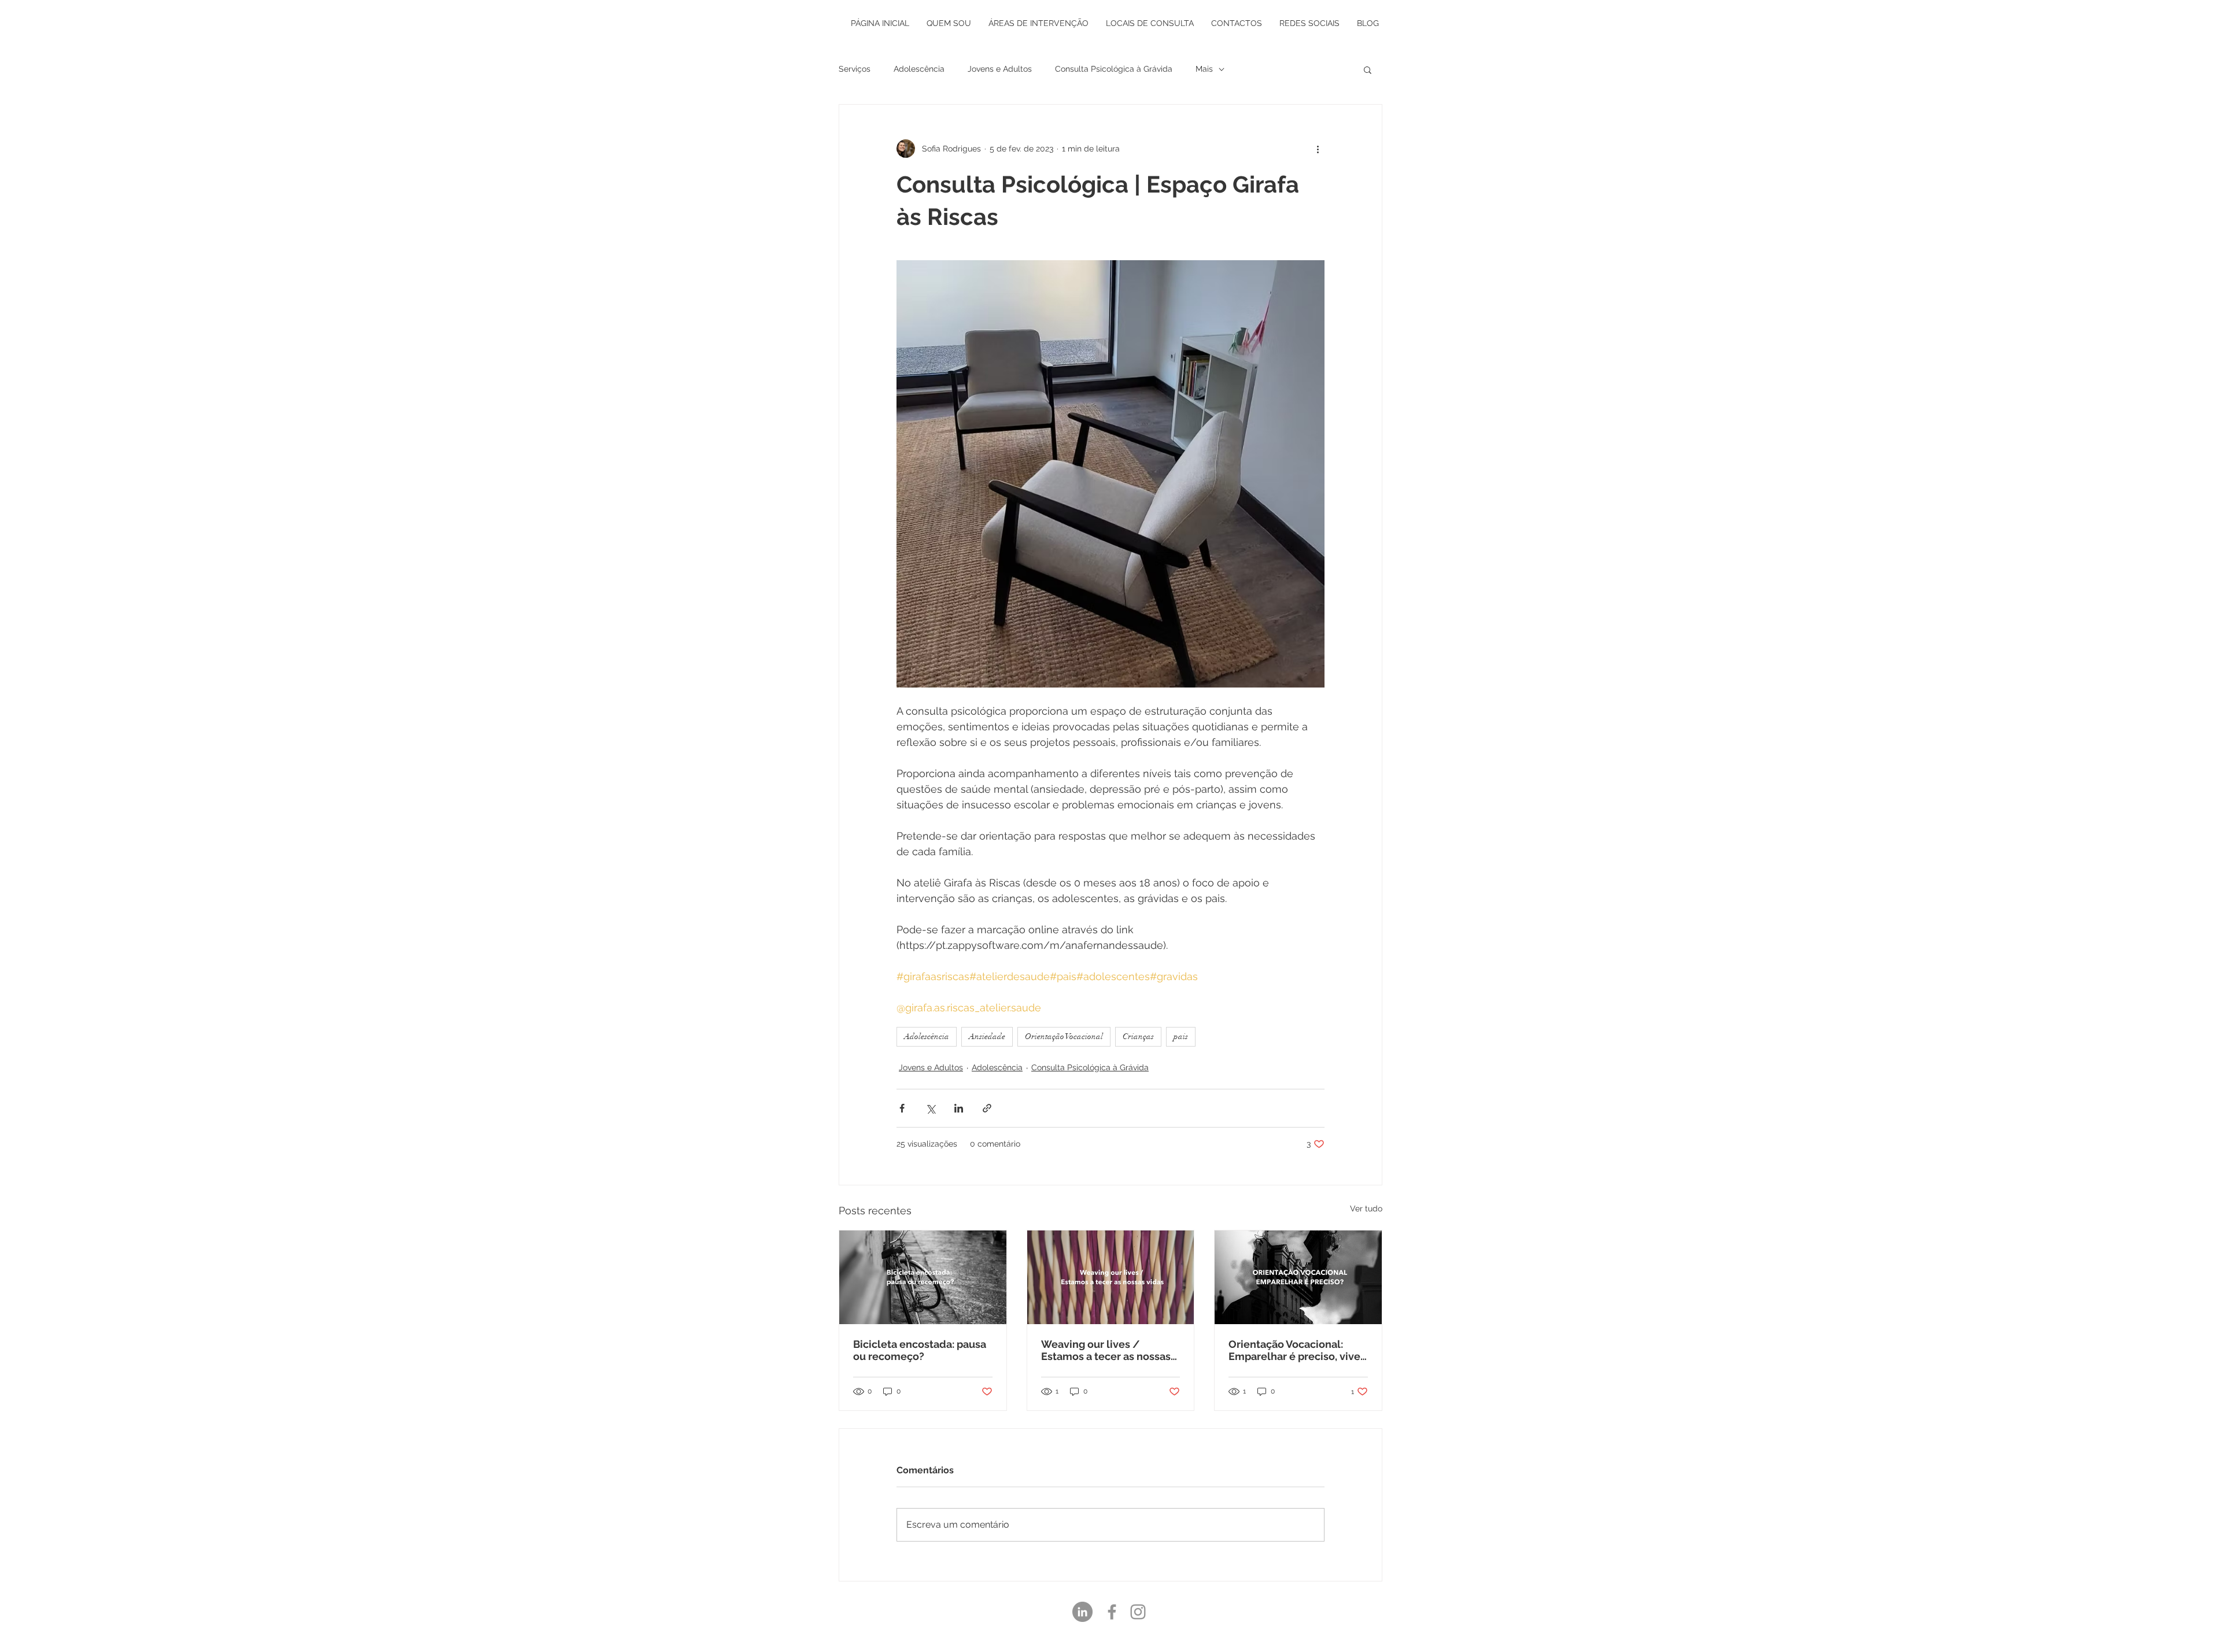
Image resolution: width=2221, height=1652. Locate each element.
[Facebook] (1112, 1612)
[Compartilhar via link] (987, 1108)
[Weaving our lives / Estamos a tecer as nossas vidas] (1111, 1277)
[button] (1368, 69)
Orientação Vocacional (1064, 1036)
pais (1181, 1036)
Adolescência (919, 69)
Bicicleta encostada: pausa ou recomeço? (920, 1350)
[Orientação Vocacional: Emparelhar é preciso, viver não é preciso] (1298, 1277)
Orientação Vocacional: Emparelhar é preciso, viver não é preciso (1296, 1350)
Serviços (855, 69)
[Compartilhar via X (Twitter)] (930, 1108)
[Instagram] (1138, 1612)
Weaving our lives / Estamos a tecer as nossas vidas (1106, 1350)
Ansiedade (987, 1036)
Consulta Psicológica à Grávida (1114, 69)
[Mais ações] (1318, 149)
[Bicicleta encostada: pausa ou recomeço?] (923, 1277)
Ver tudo (1366, 1208)
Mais (1204, 69)
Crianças (1138, 1036)
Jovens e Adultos (1000, 69)
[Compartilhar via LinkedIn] (959, 1108)
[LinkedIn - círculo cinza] (1082, 1612)
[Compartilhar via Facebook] (902, 1108)
